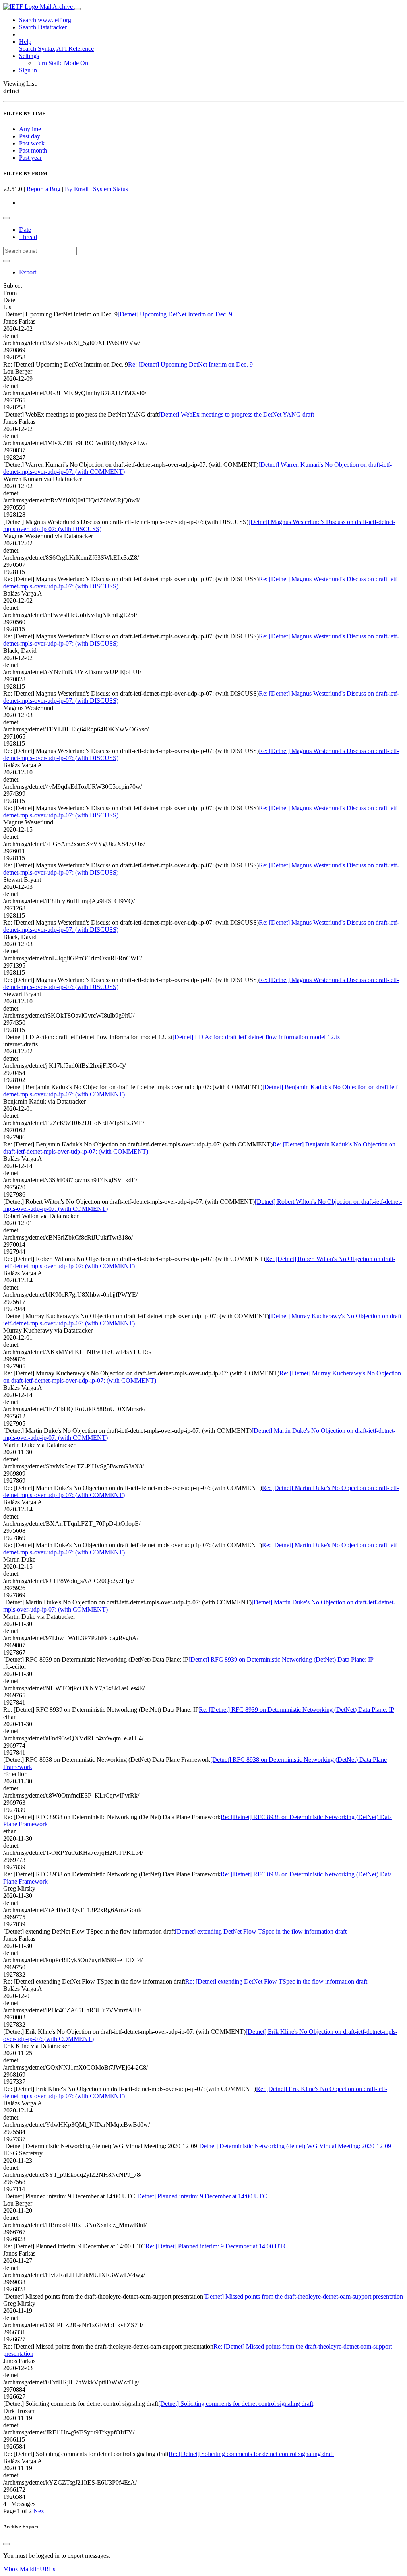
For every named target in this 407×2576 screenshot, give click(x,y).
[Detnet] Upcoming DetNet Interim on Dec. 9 (175, 314)
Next (40, 2511)
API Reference (75, 49)
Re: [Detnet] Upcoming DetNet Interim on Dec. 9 (190, 364)
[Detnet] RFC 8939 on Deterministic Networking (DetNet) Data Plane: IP (281, 1659)
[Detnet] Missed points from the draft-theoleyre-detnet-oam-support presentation (303, 2296)
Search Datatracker (43, 27)
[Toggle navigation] (78, 9)
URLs (47, 2569)
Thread (28, 237)
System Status (110, 189)
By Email (77, 189)
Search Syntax (37, 49)
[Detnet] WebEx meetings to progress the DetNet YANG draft (236, 414)
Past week (32, 143)
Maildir (29, 2569)
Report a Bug (44, 189)
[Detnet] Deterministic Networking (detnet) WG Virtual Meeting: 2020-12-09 (294, 2146)
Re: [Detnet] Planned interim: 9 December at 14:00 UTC (217, 2246)
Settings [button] (29, 56)
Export (28, 272)
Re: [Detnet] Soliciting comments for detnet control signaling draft (251, 2454)
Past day (30, 136)
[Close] (6, 2544)
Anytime (30, 129)
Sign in (28, 70)
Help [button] (25, 42)
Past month (33, 150)
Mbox (11, 2569)
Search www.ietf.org (45, 20)
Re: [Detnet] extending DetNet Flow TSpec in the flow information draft (276, 1981)
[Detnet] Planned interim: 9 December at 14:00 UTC (201, 2196)
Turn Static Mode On (62, 63)
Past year (30, 158)
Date (25, 230)
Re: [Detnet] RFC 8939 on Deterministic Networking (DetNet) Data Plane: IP (297, 1710)
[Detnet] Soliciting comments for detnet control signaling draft (236, 2404)
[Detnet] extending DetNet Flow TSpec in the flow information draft (261, 1931)
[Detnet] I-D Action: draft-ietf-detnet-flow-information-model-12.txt (257, 1037)
